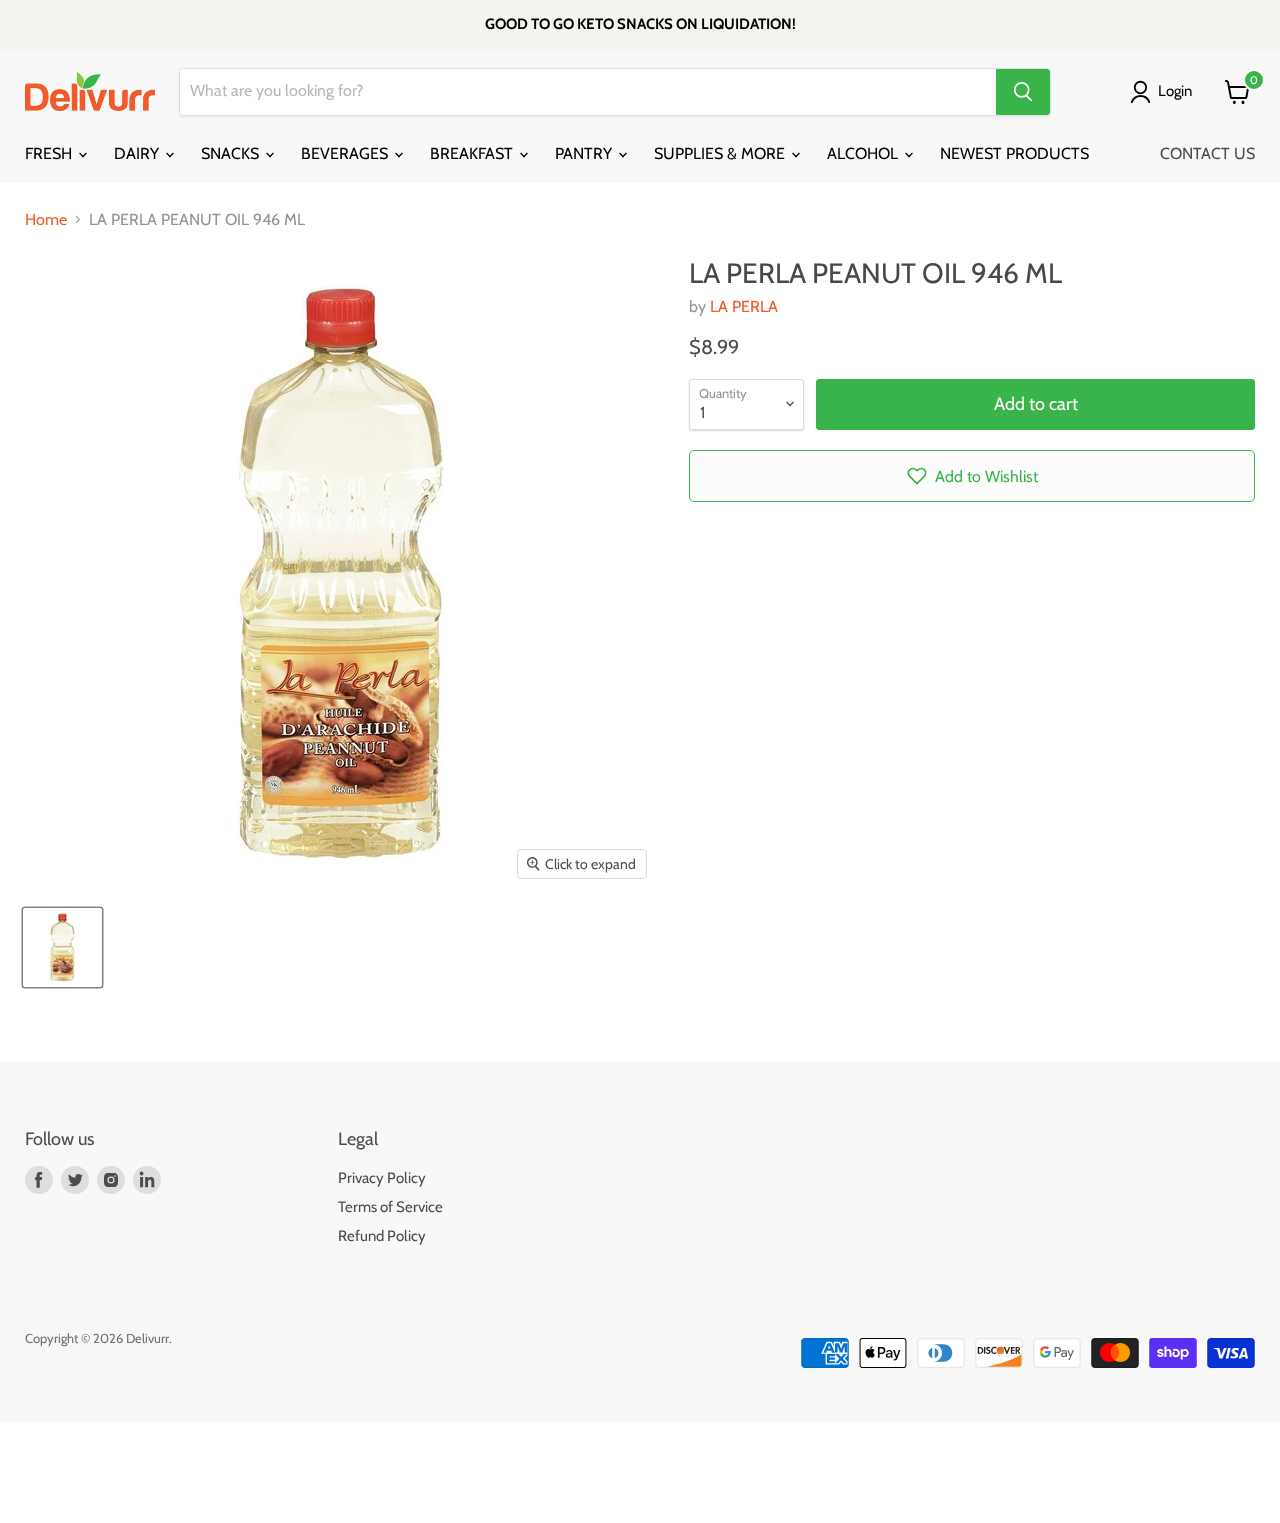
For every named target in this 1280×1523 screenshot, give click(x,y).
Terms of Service (390, 1207)
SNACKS (232, 153)
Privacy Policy (382, 1178)
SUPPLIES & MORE (721, 153)
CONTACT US (1207, 153)
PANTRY (585, 153)
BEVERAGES (346, 153)
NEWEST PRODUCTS (1014, 153)
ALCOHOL (864, 153)
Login (1175, 91)
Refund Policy (382, 1236)
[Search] (1023, 92)
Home (46, 220)
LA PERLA (744, 306)
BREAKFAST (473, 153)
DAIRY (138, 153)
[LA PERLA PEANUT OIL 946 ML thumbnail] (62, 947)
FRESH (50, 153)
